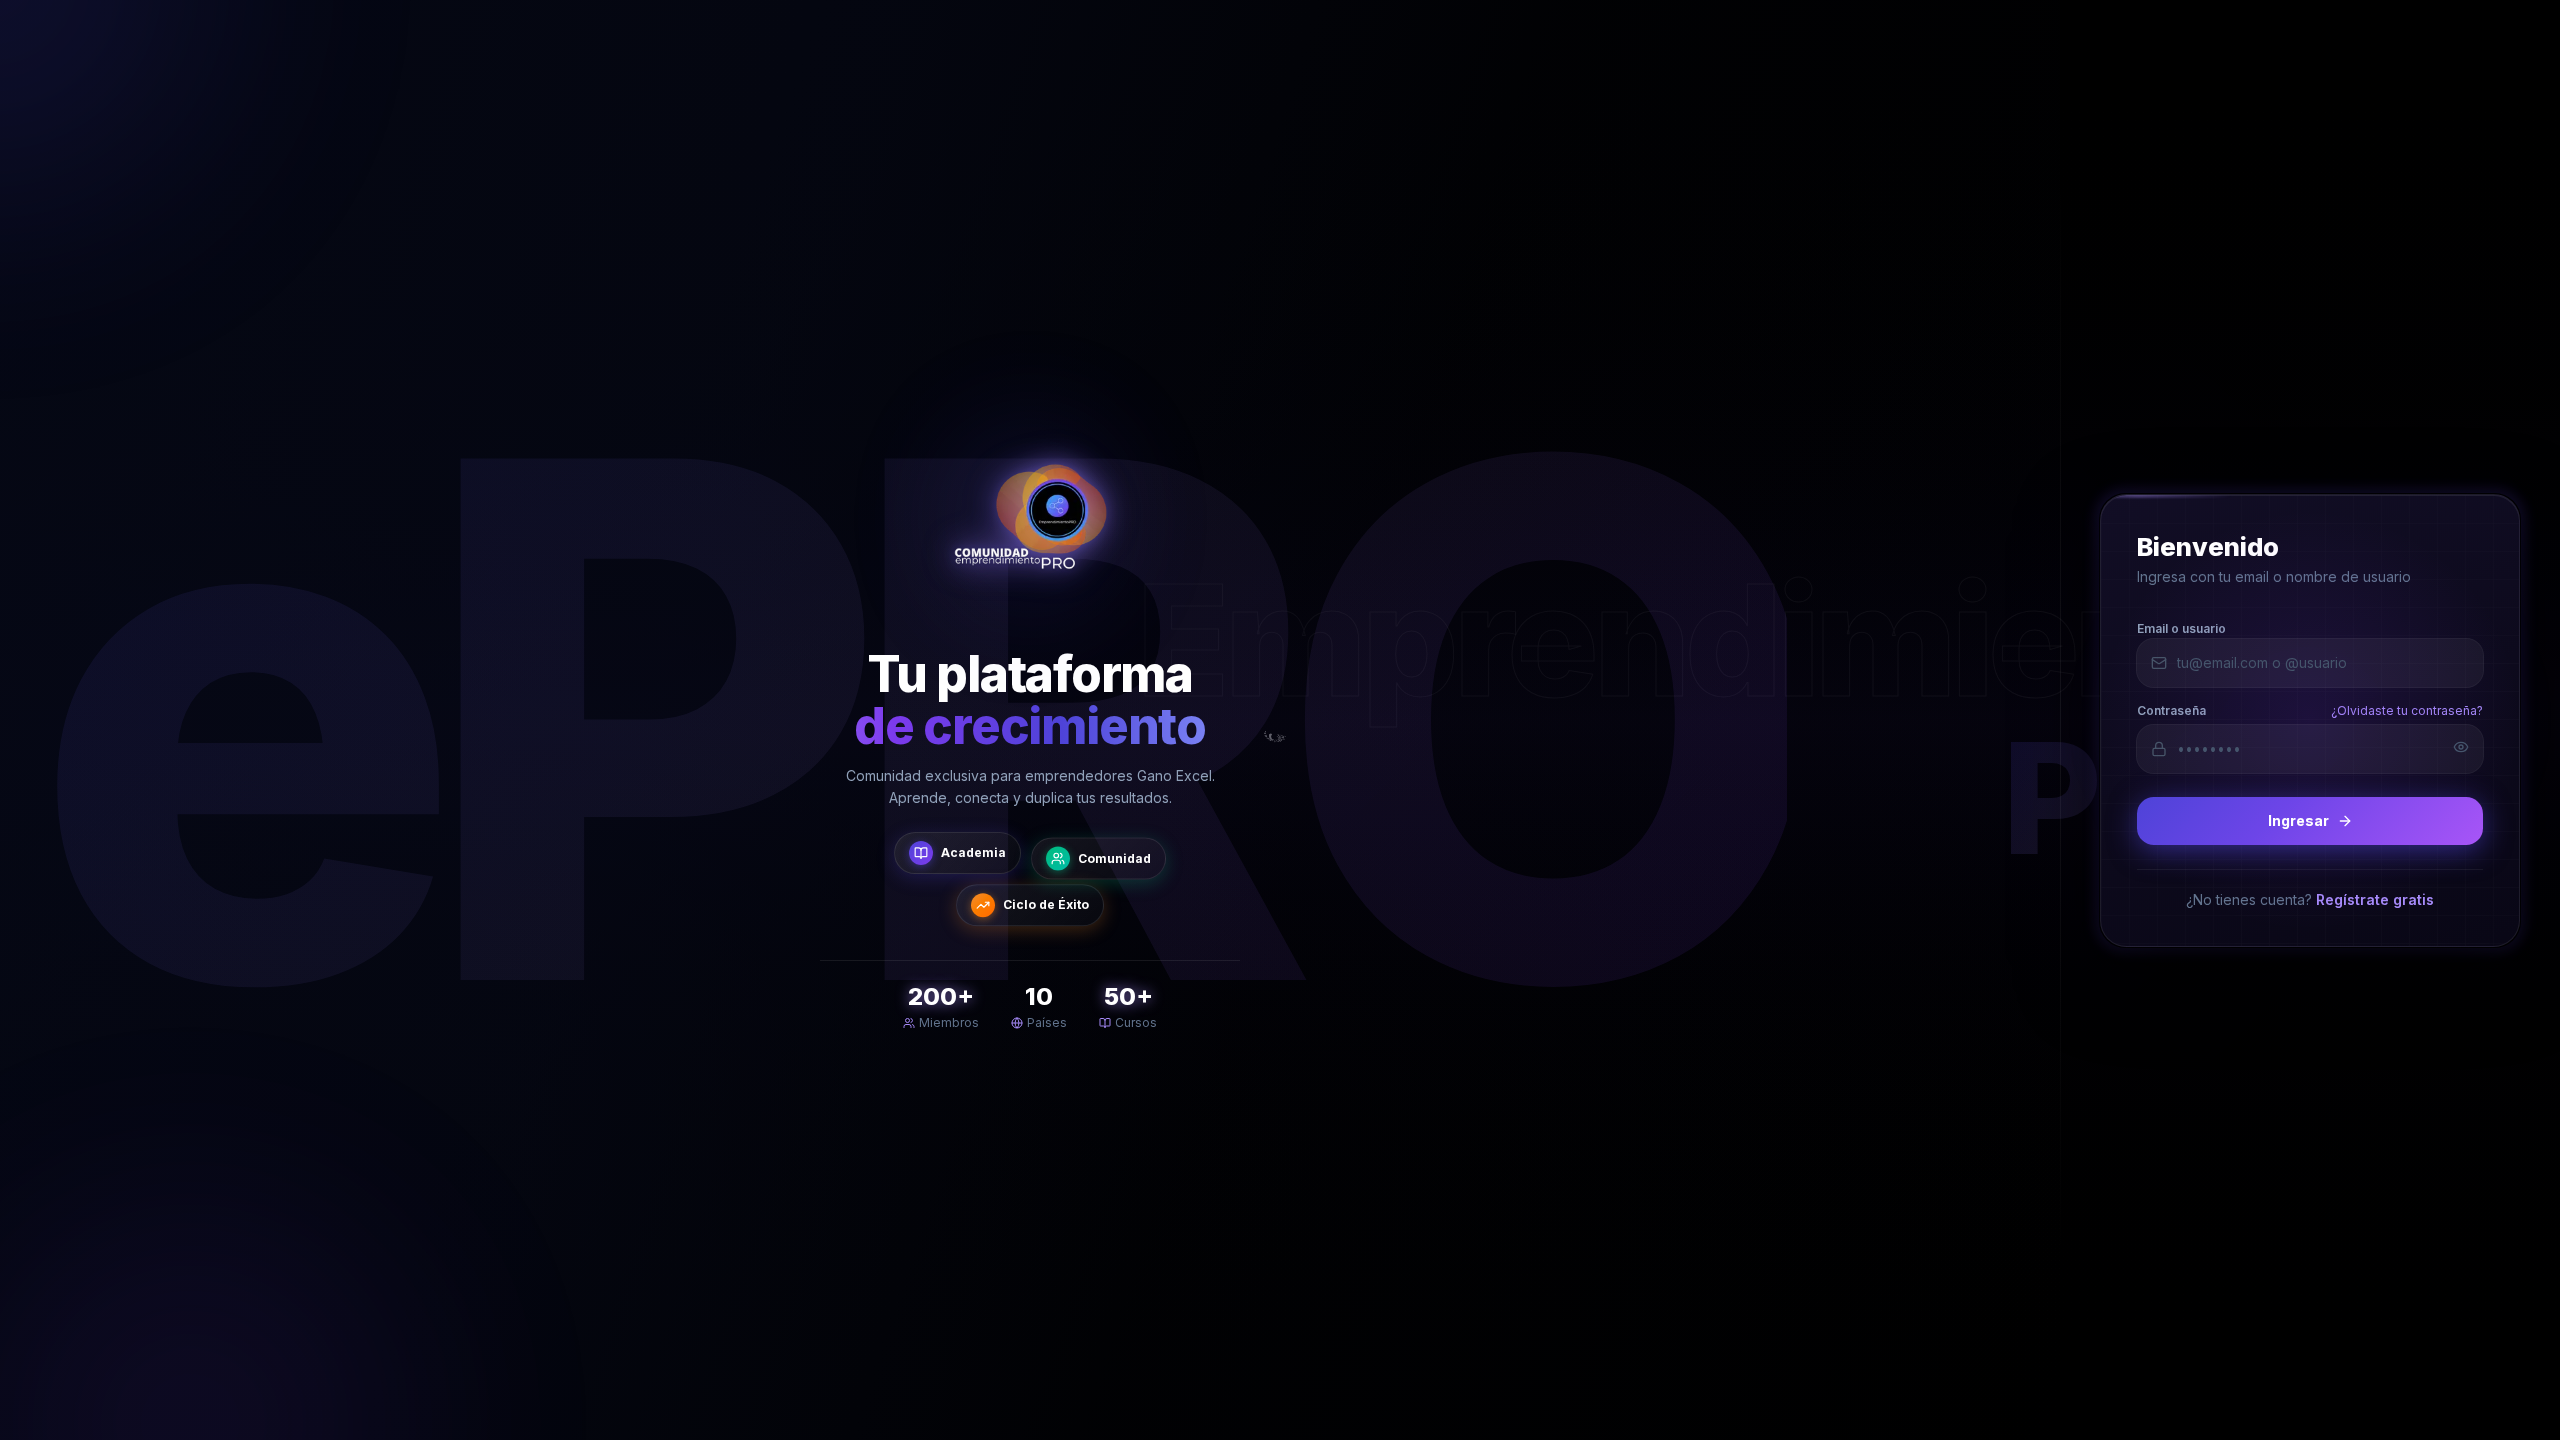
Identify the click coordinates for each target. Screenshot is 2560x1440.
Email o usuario (2181, 627)
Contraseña (2171, 709)
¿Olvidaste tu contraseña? (2407, 709)
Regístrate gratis (2375, 898)
